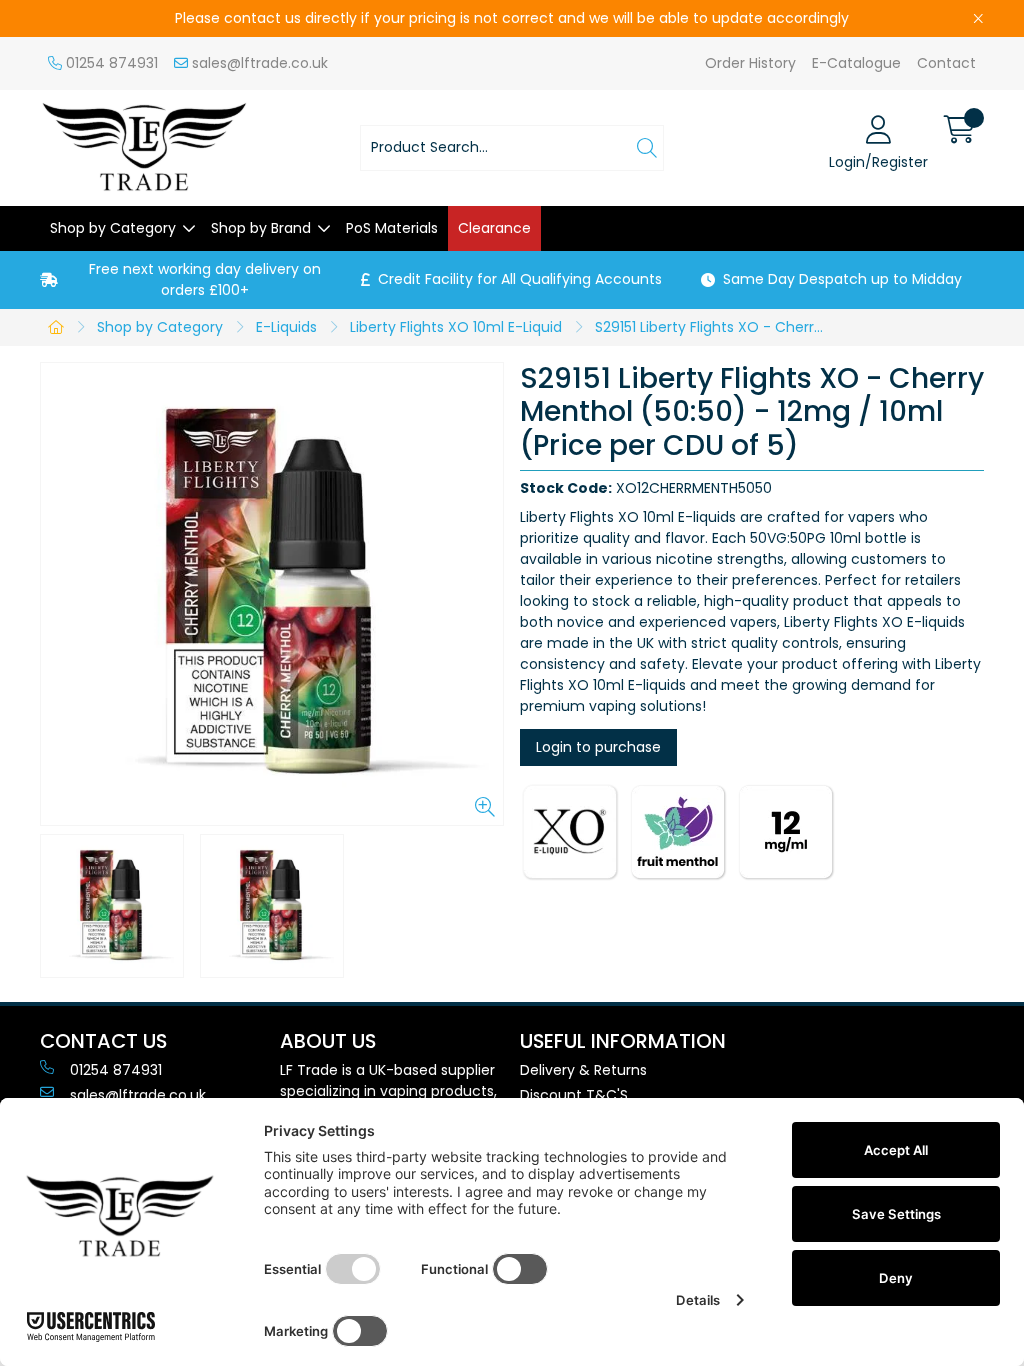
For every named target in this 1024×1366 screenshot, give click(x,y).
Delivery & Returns (583, 1070)
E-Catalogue (856, 63)
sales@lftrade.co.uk (258, 63)
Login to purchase (598, 747)
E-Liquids (286, 327)
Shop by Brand (261, 228)
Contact (946, 63)
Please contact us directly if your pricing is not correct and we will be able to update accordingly (512, 18)
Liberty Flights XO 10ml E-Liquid (456, 327)
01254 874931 (110, 63)
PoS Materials (392, 228)
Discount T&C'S (574, 1095)
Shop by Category (113, 228)
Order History (750, 63)
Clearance (494, 228)
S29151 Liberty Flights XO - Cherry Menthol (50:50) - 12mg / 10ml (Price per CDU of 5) (716, 327)
